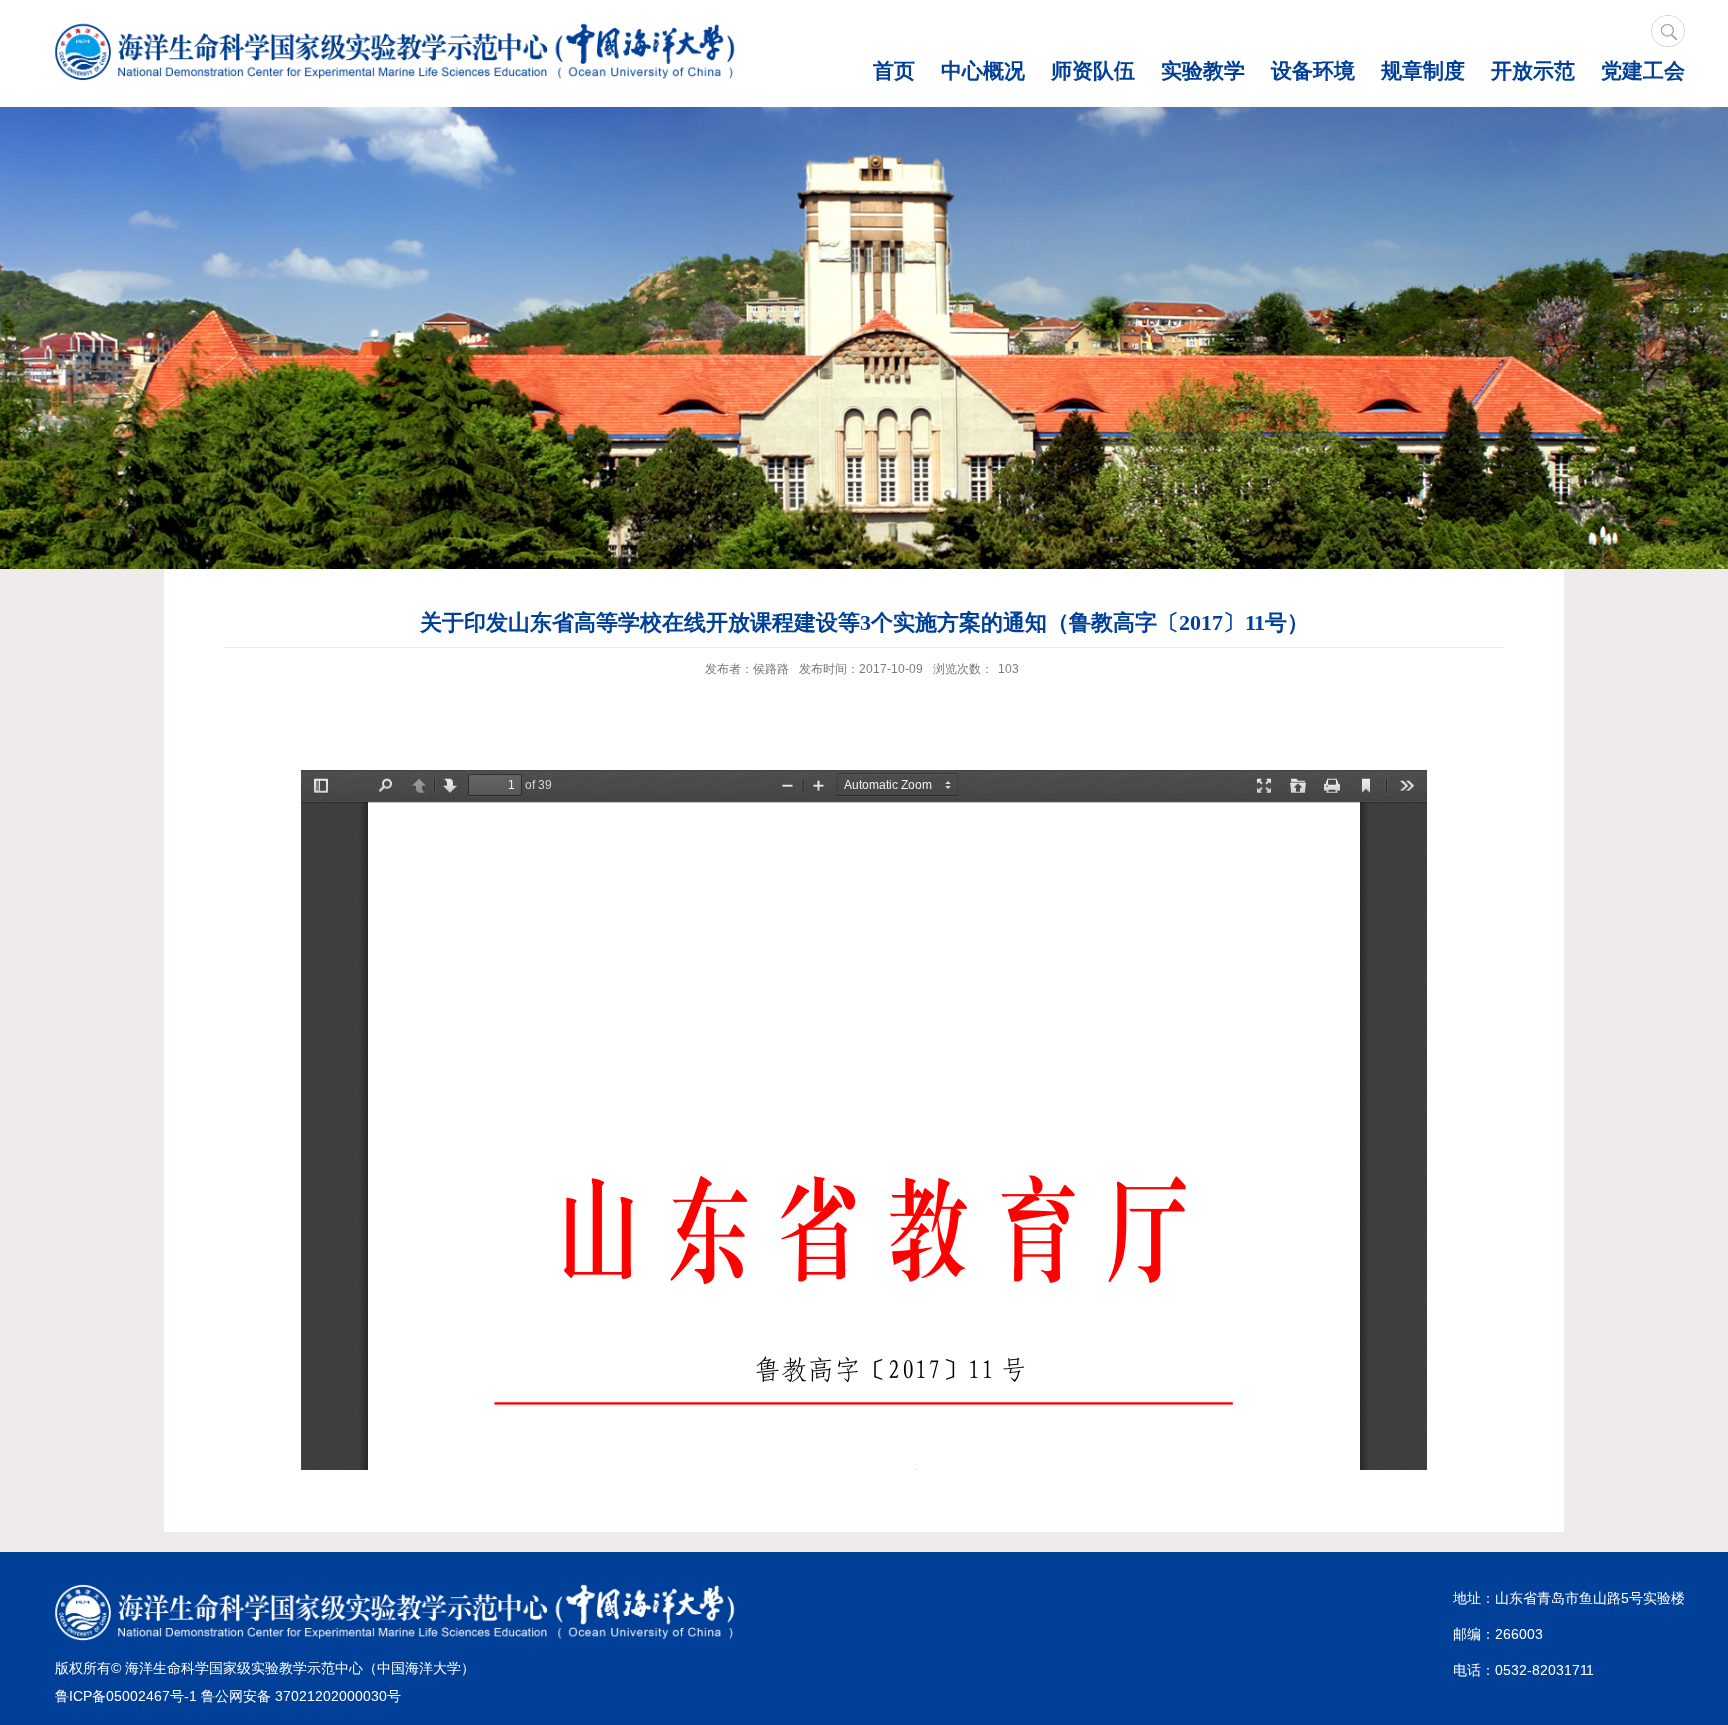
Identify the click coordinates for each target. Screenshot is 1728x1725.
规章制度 (1423, 70)
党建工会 (1643, 70)
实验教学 (1203, 70)
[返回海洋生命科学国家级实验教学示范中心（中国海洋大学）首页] (401, 53)
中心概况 (983, 70)
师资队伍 (1093, 70)
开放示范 (1533, 70)
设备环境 (1313, 70)
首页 (894, 70)
